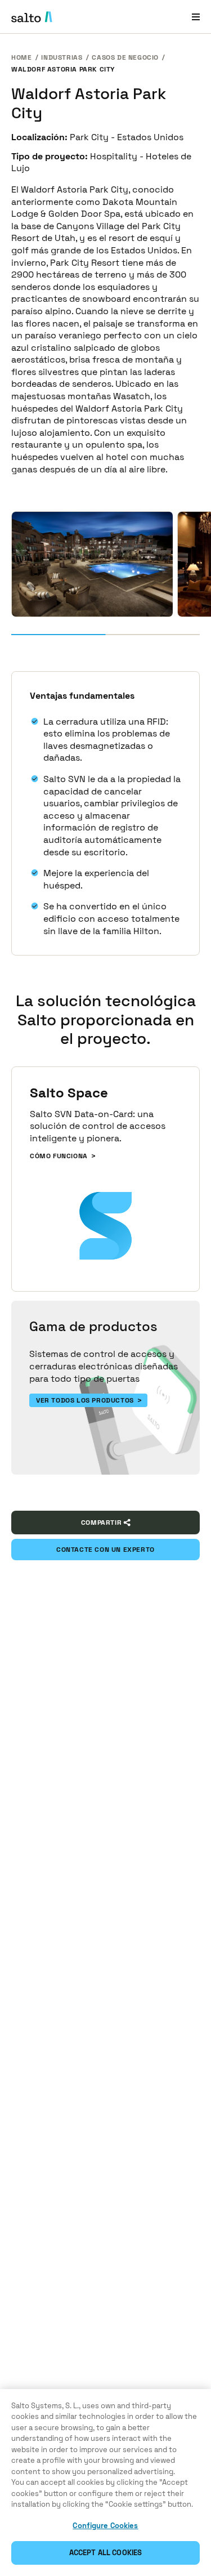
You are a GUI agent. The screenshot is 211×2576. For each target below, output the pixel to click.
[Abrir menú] (196, 17)
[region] (105, 2483)
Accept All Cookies (105, 2553)
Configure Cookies (105, 2526)
